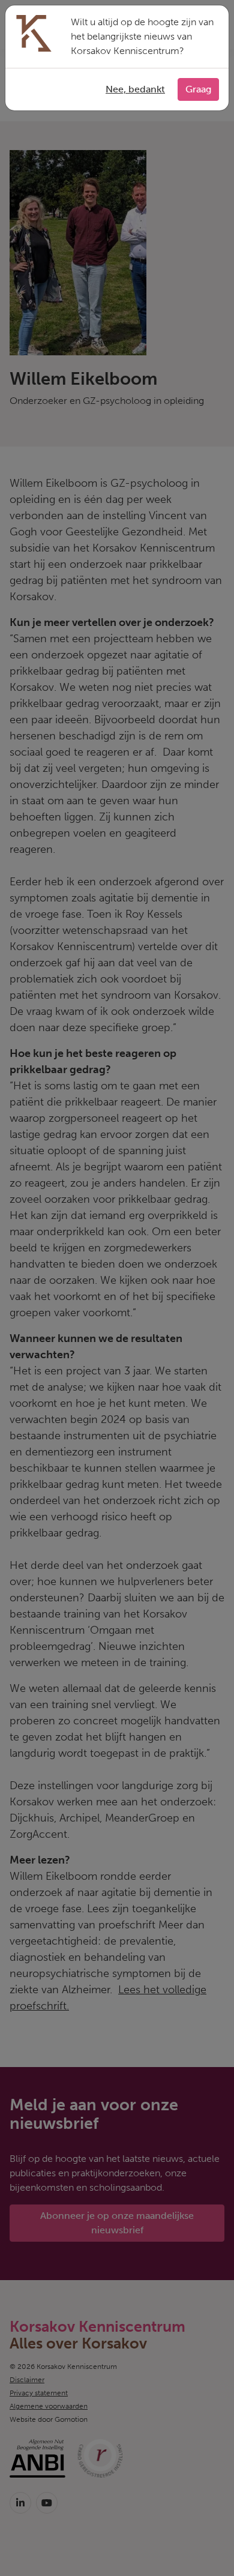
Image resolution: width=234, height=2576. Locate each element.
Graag (198, 89)
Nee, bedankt (135, 89)
